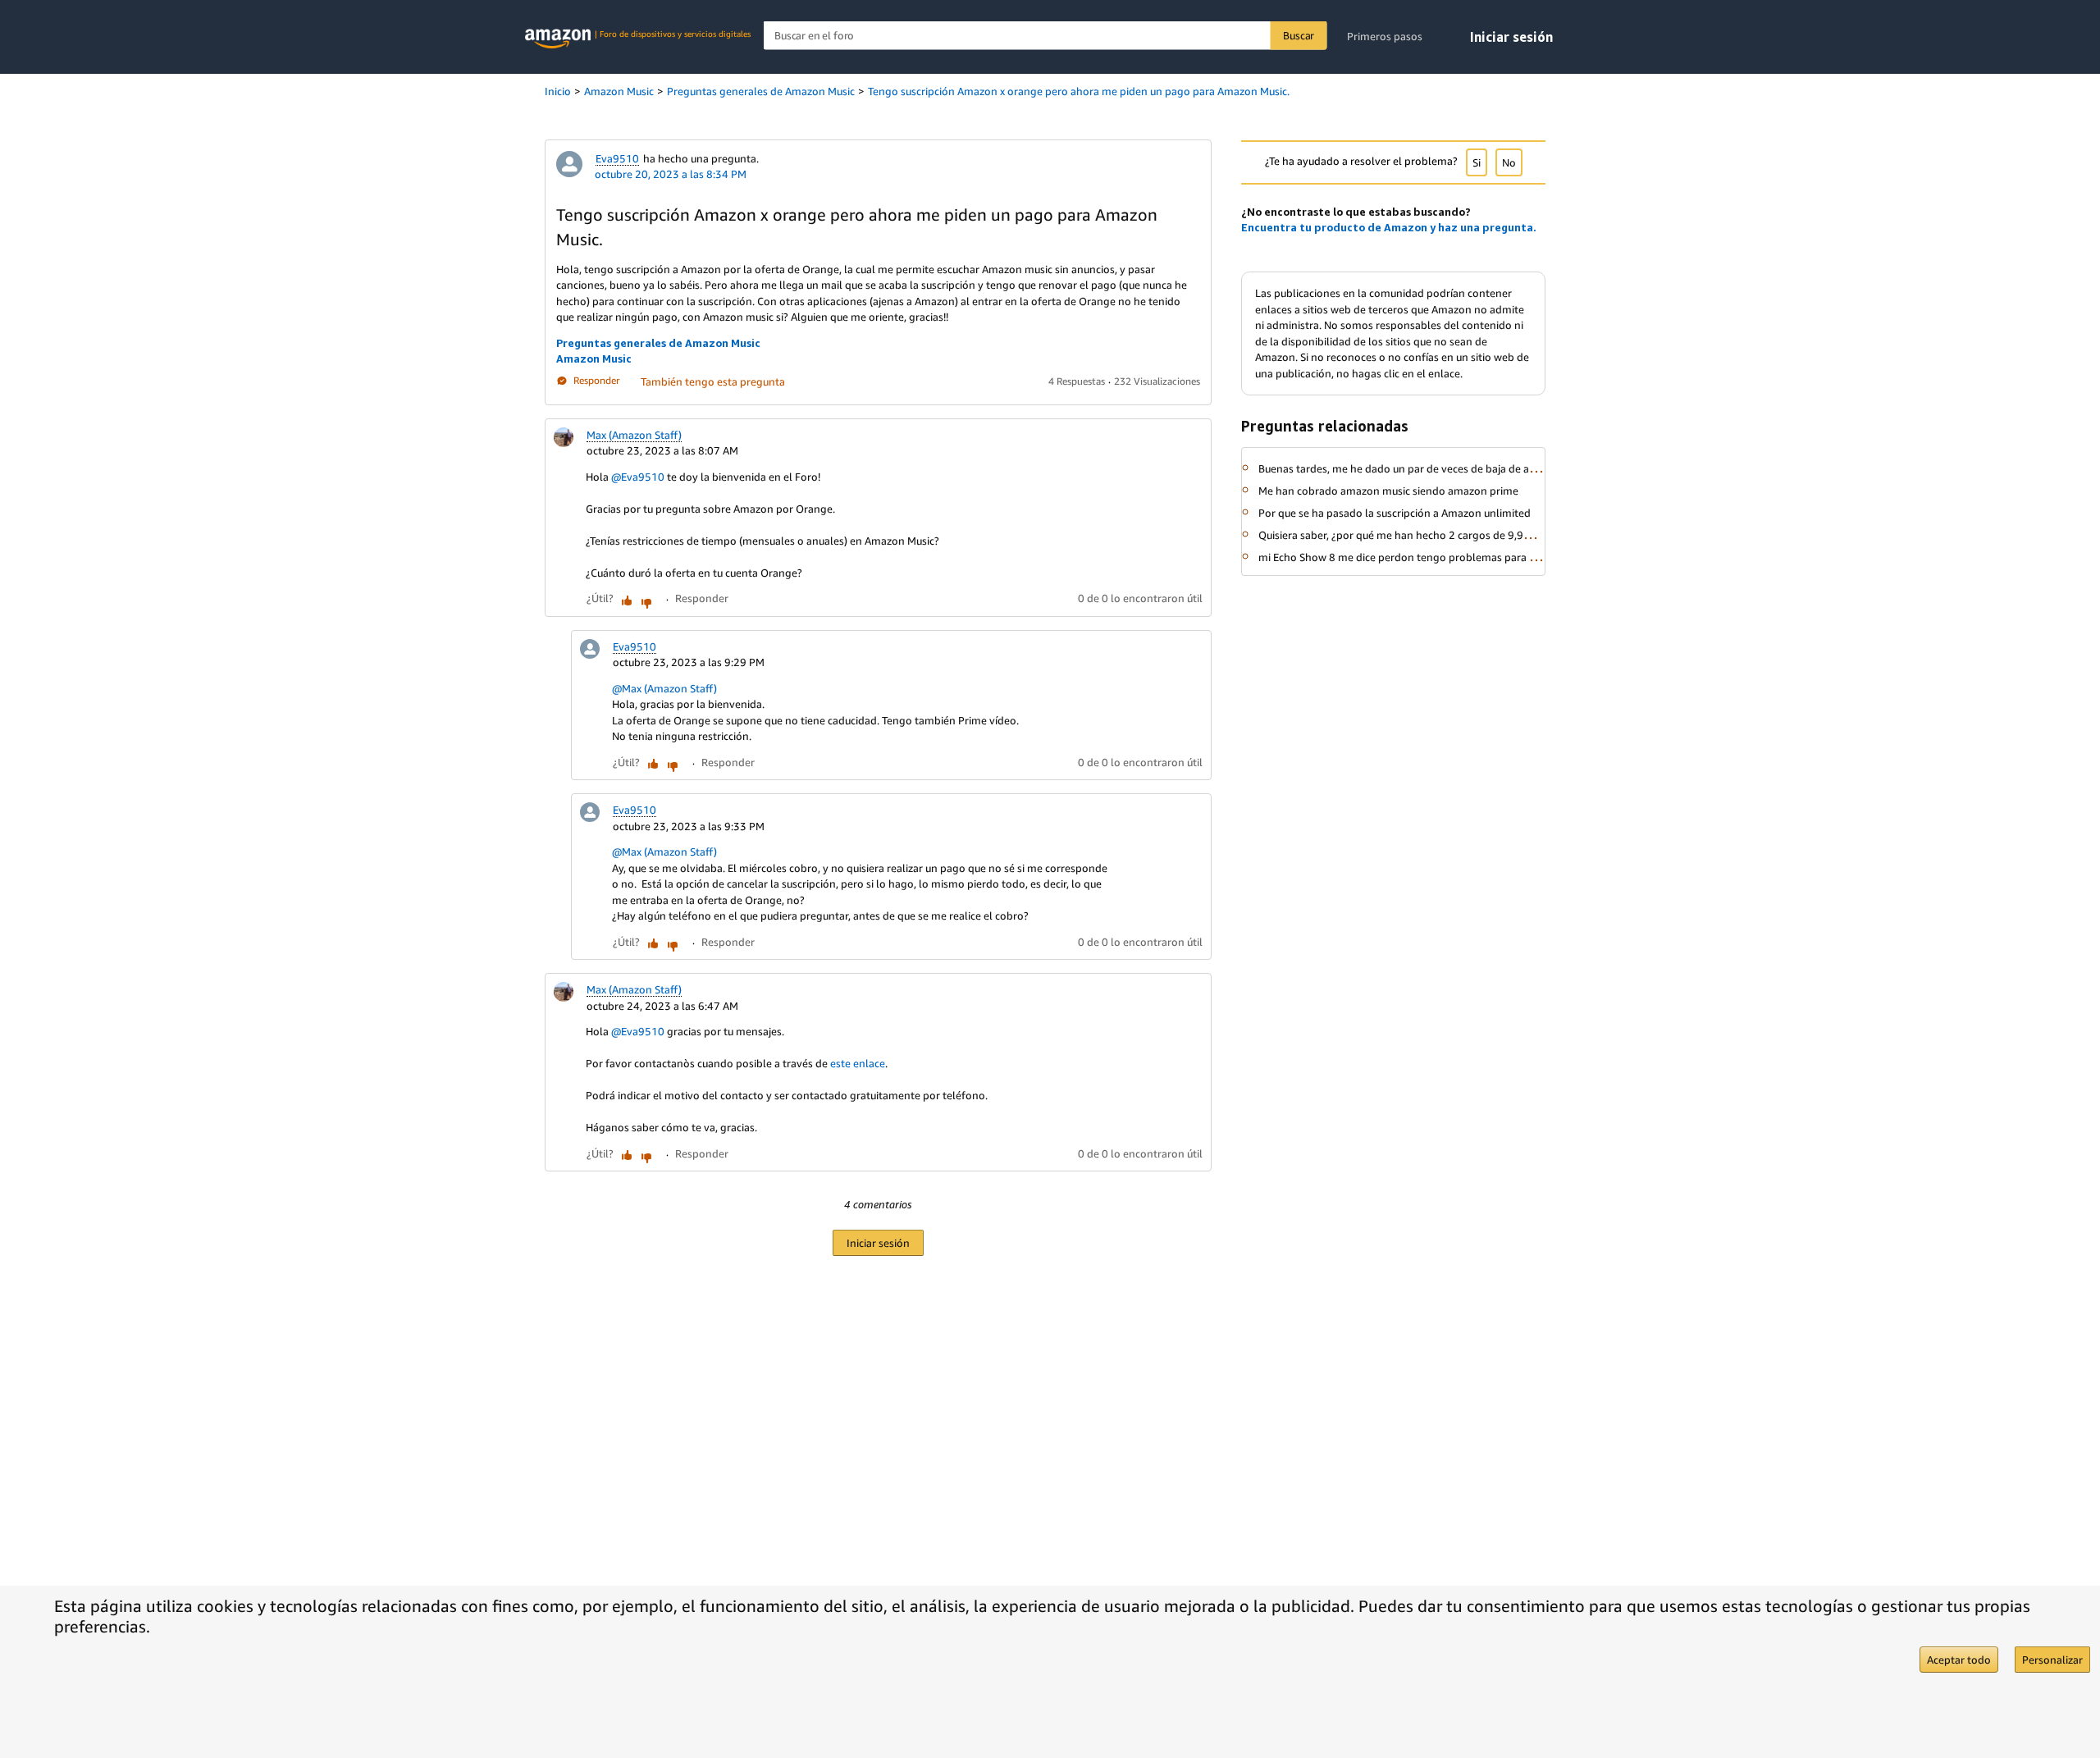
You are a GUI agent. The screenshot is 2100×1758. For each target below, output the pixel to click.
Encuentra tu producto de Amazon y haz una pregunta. (1389, 227)
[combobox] (1045, 36)
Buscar (1299, 35)
